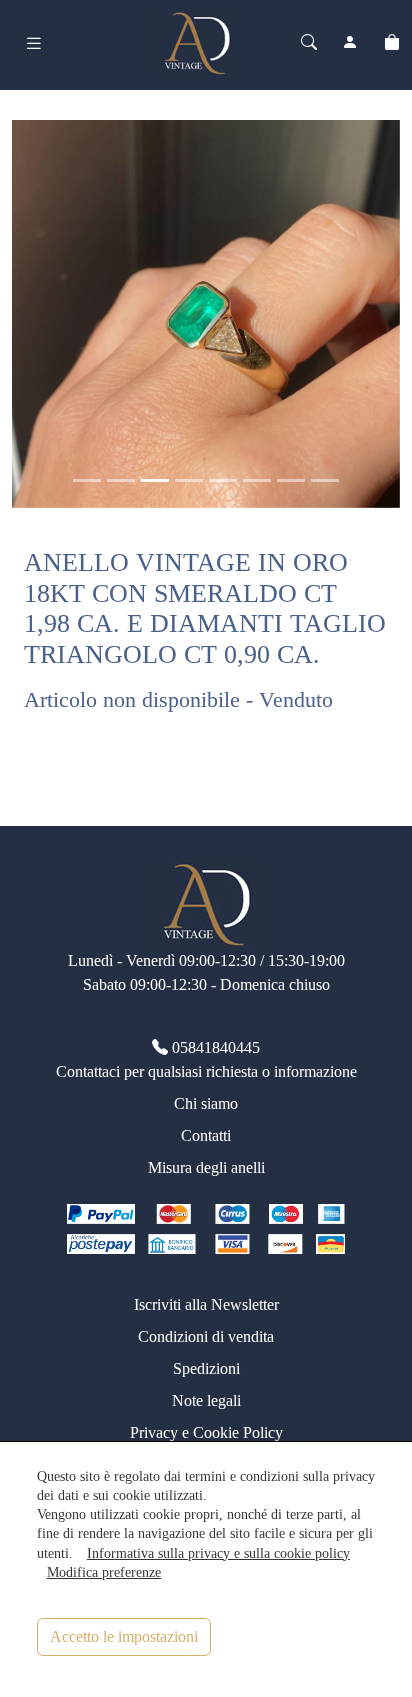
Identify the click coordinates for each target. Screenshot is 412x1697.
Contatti (206, 1135)
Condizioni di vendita (206, 1336)
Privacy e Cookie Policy (206, 1432)
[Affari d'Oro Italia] (197, 41)
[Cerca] (309, 43)
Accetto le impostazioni (124, 1636)
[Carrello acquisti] (392, 43)
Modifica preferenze (104, 1572)
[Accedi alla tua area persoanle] (350, 43)
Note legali (206, 1400)
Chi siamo (206, 1103)
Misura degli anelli (206, 1167)
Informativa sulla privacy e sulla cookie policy (218, 1553)
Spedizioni (206, 1368)
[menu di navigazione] (34, 43)
